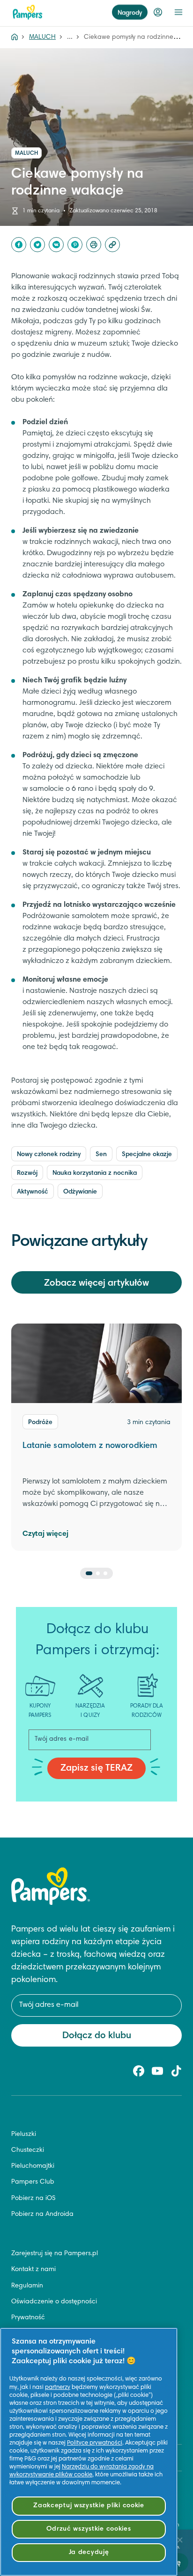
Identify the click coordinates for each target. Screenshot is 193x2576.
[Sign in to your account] (158, 12)
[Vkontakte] (56, 245)
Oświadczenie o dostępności (54, 2302)
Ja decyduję (89, 2552)
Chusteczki (28, 2150)
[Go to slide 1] (89, 1573)
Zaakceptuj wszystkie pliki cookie (89, 2506)
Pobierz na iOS (33, 2199)
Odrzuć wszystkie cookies (89, 2529)
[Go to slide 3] (105, 1573)
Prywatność (28, 2318)
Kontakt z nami (33, 2270)
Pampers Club (33, 2182)
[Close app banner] (180, 2540)
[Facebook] (19, 245)
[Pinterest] (75, 245)
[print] (94, 245)
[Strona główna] (28, 12)
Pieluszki (24, 2135)
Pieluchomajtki (33, 2166)
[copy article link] (112, 245)
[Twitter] (37, 245)
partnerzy (58, 2388)
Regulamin (27, 2286)
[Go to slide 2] (98, 1573)
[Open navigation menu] (178, 12)
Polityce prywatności (95, 2443)
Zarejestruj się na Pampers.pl (55, 2254)
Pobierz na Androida (42, 2214)
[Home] (15, 37)
